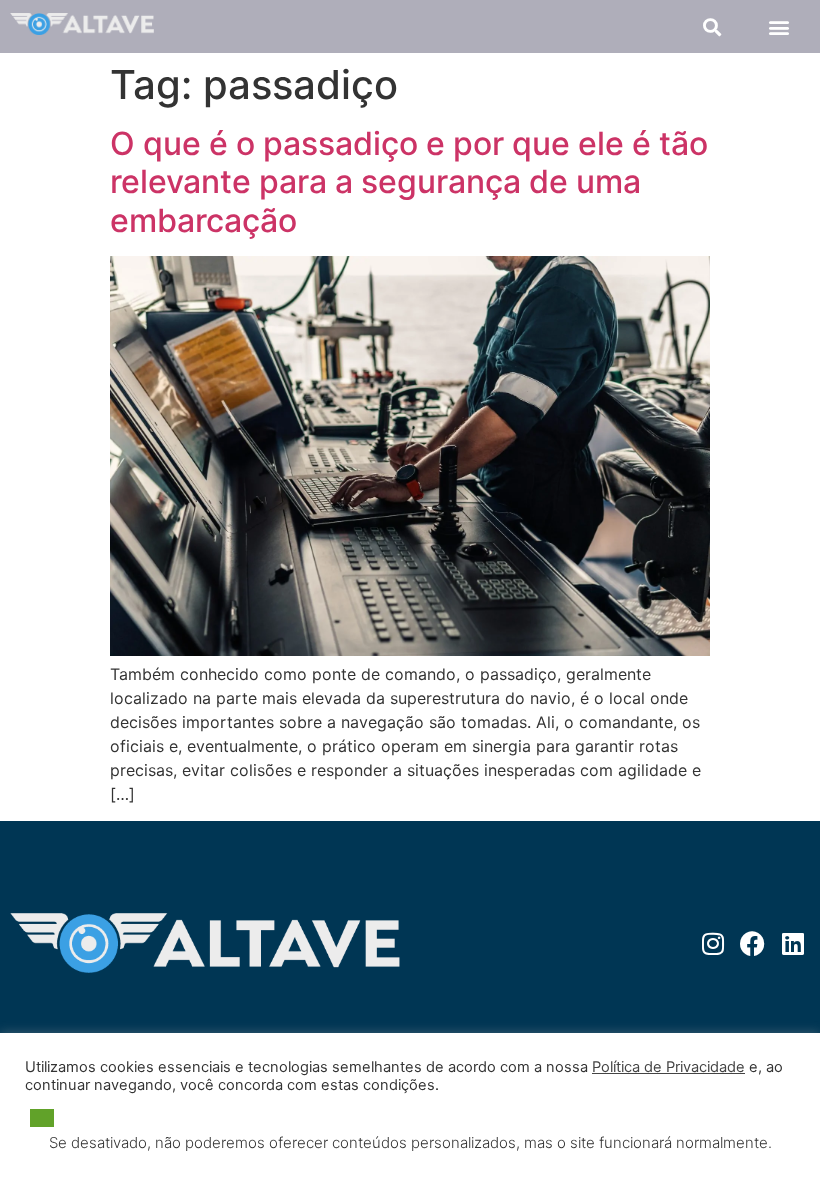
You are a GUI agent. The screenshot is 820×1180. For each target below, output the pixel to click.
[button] (711, 26)
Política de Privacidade (668, 1067)
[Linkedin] (792, 943)
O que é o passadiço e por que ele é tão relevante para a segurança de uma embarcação (409, 182)
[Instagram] (712, 943)
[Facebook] (752, 943)
